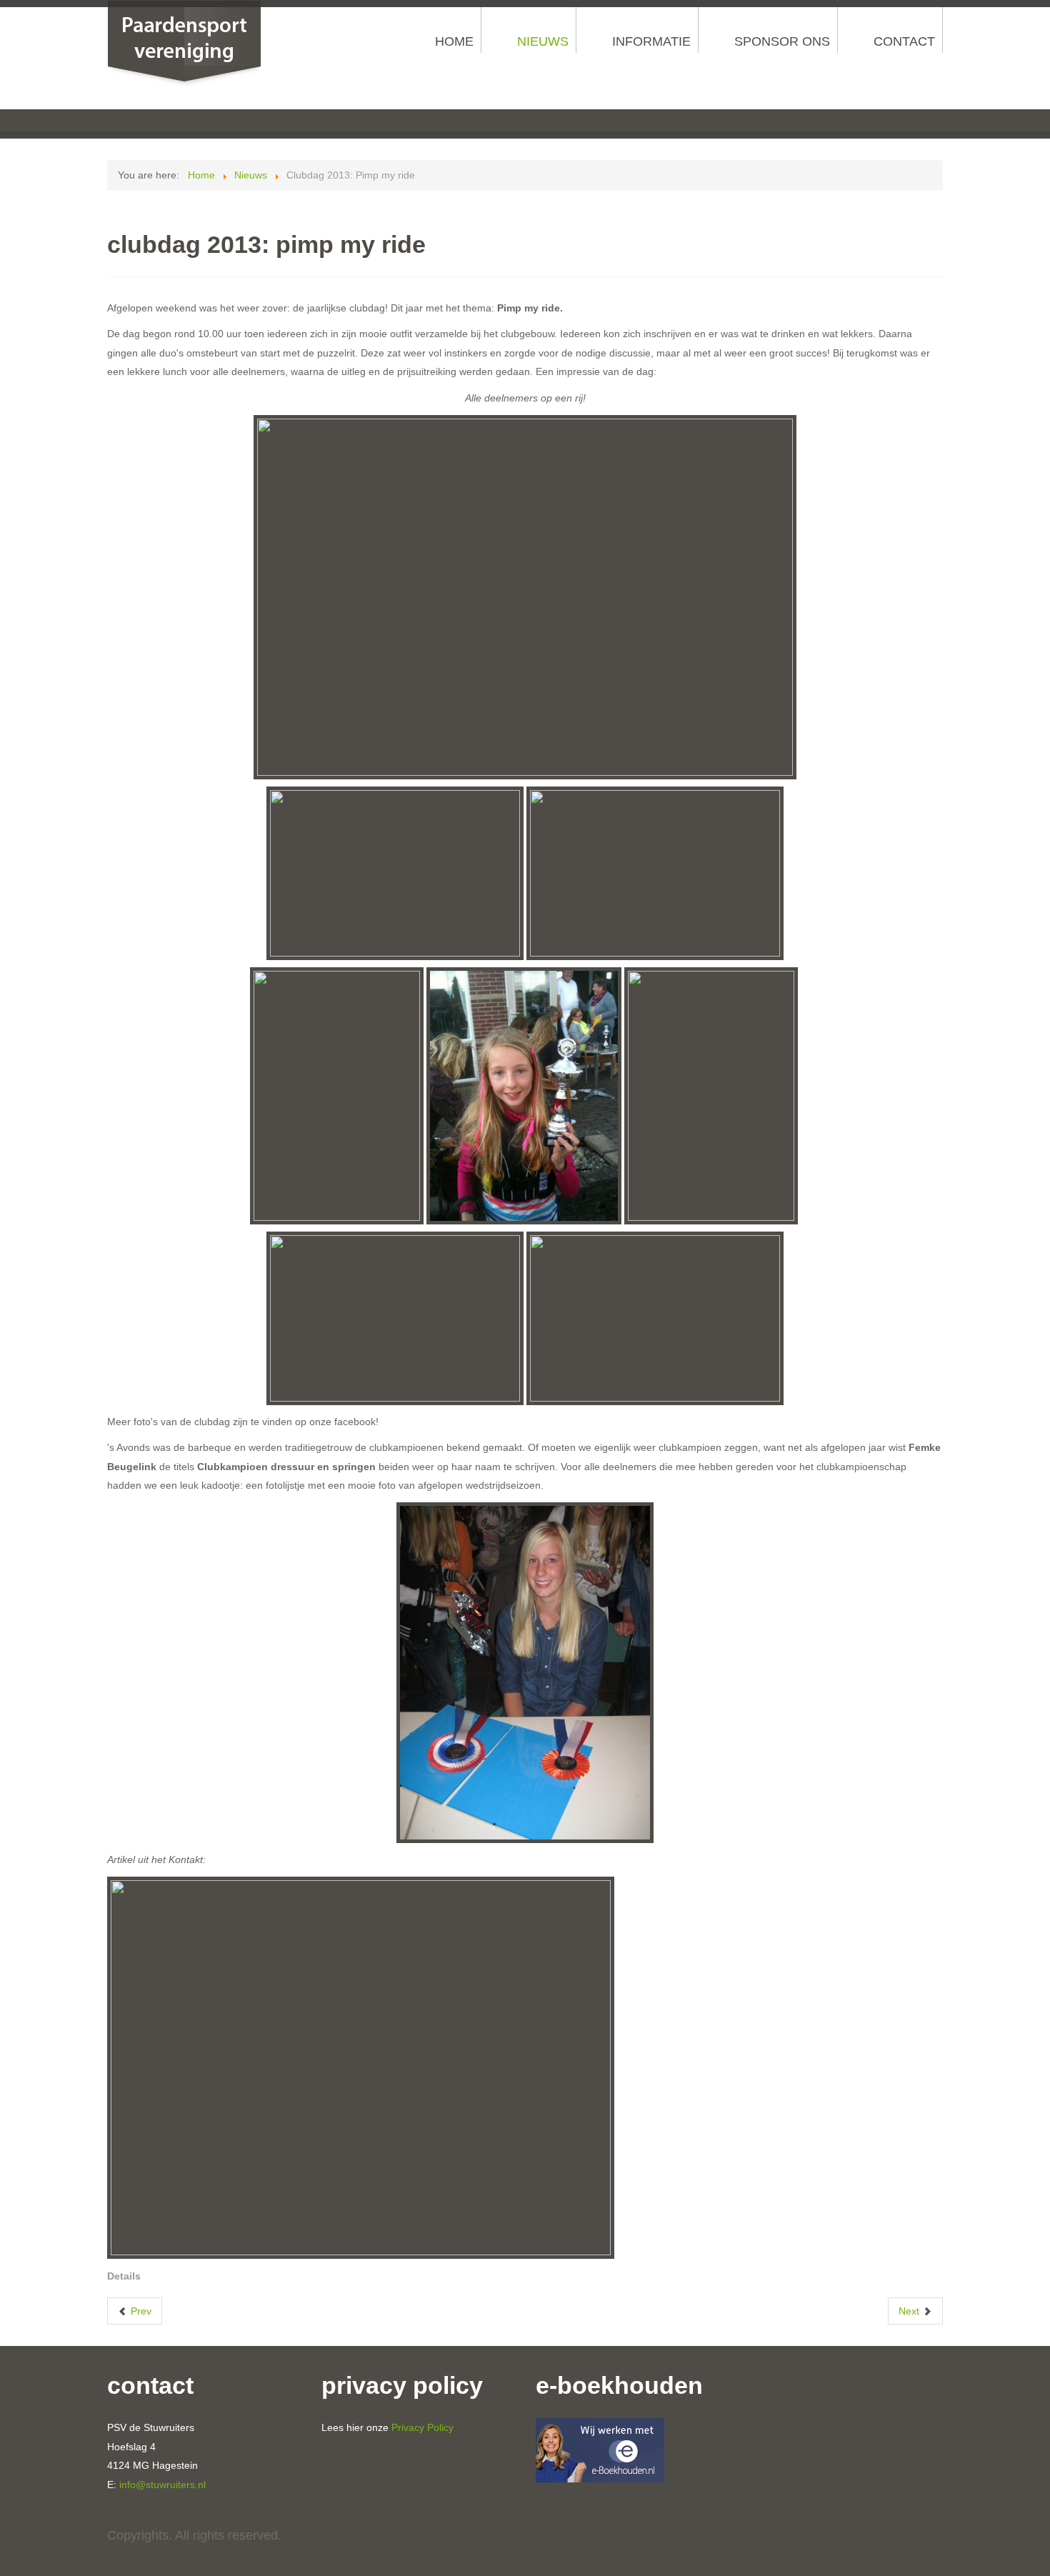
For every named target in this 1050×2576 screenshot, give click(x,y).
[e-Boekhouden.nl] (600, 2450)
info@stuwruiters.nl (162, 2485)
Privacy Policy (422, 2427)
